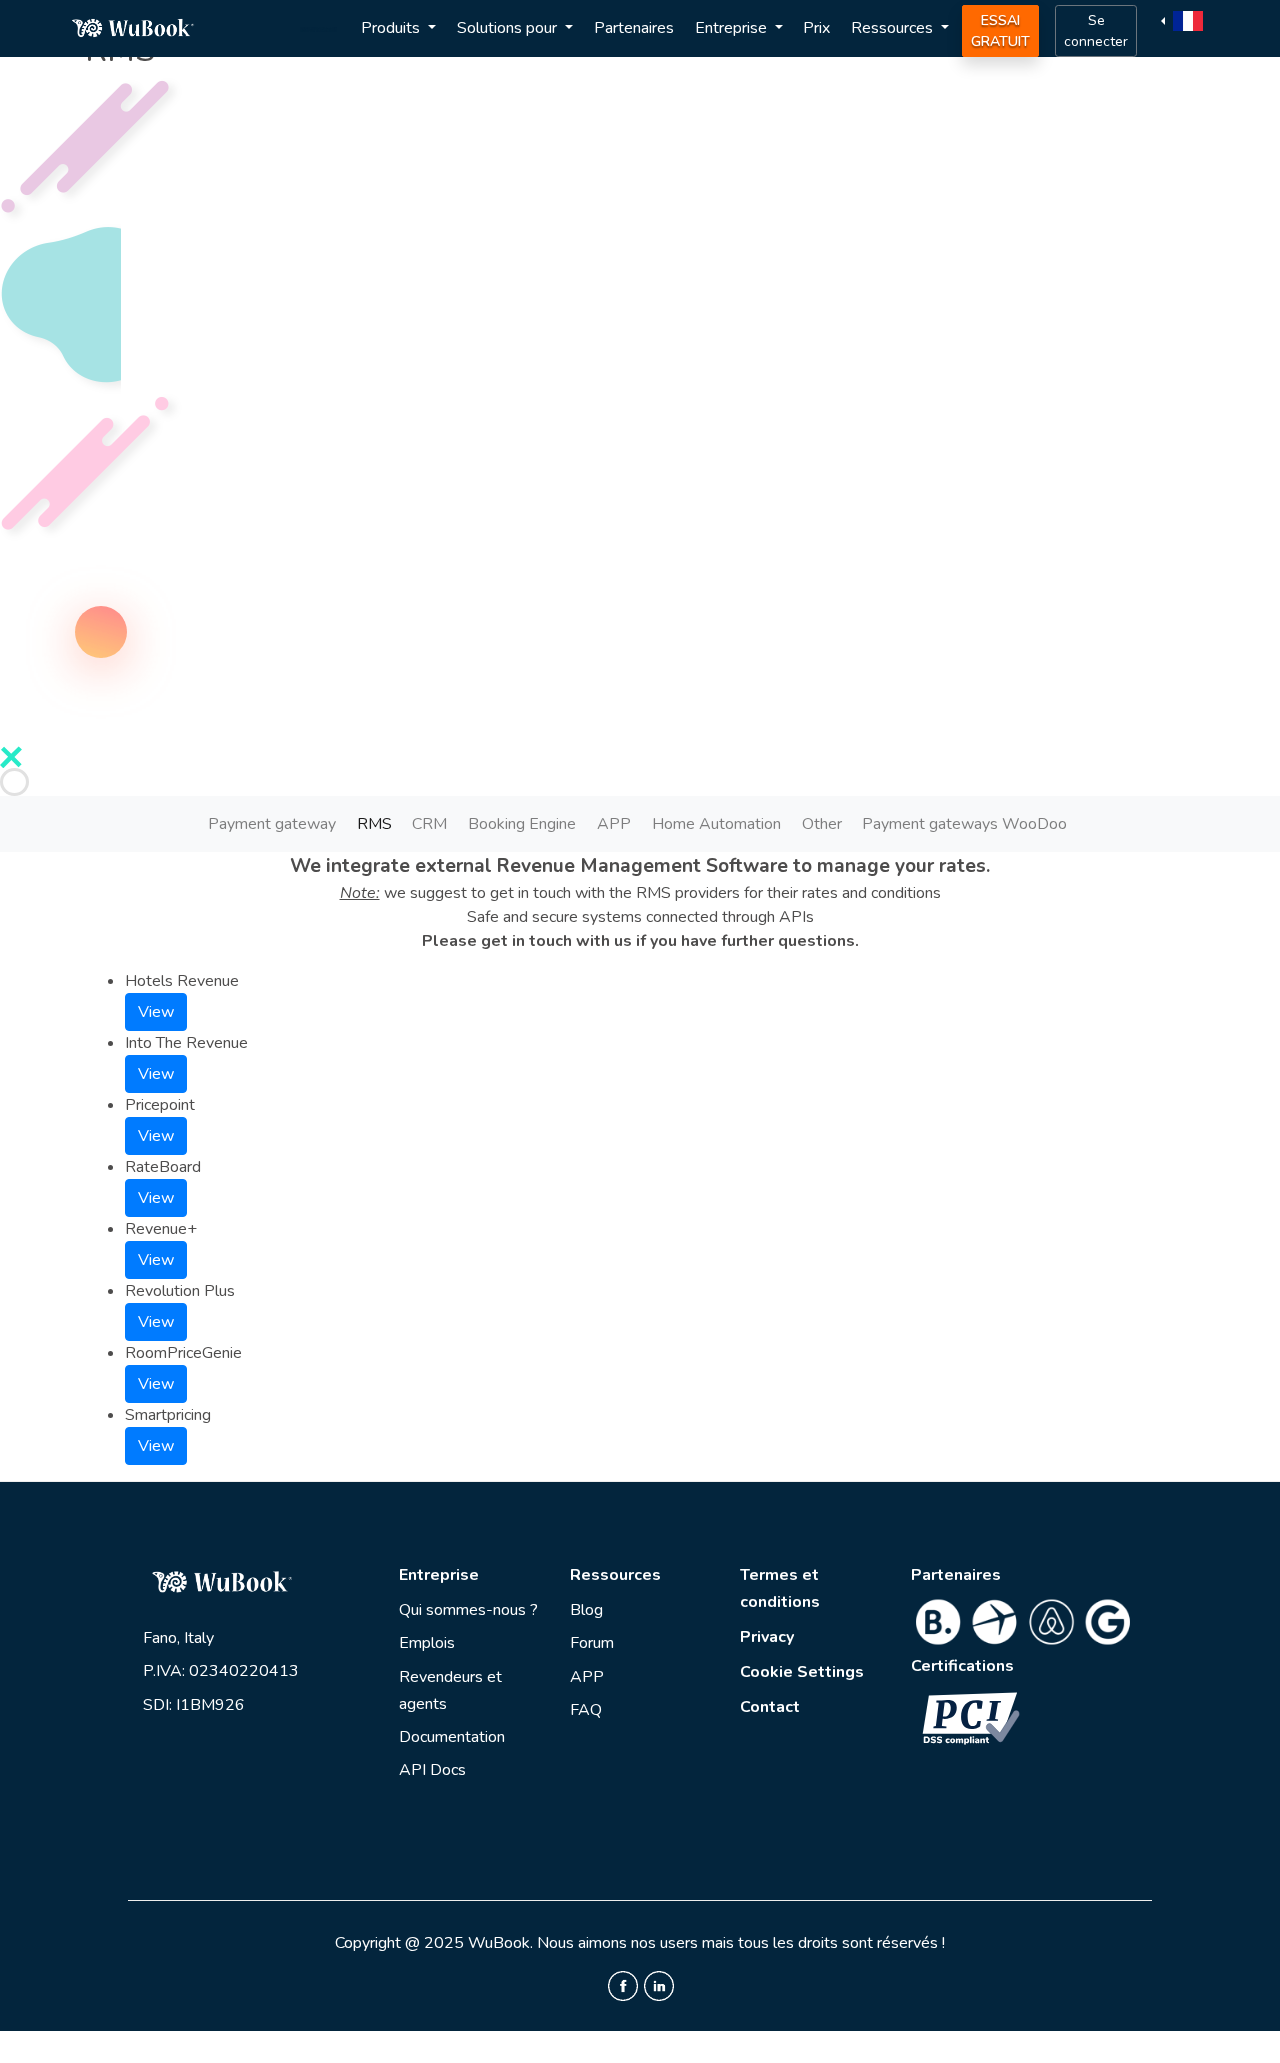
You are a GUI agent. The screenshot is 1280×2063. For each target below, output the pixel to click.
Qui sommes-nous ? (468, 1610)
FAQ (586, 1710)
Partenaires (634, 28)
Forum (592, 1643)
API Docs (432, 1770)
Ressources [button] (894, 28)
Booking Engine (522, 824)
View (156, 1012)
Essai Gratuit (1000, 31)
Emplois (427, 1643)
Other (822, 824)
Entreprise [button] (733, 28)
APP (614, 824)
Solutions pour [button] (509, 28)
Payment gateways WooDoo (964, 824)
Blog (586, 1610)
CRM (429, 824)
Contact (770, 1707)
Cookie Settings (802, 1672)
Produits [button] (392, 28)
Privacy (767, 1637)
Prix (816, 28)
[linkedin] (659, 1985)
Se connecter (1096, 31)
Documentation (452, 1737)
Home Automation (716, 824)
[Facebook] (623, 1985)
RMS (374, 824)
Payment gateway (272, 824)
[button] (1184, 20)
